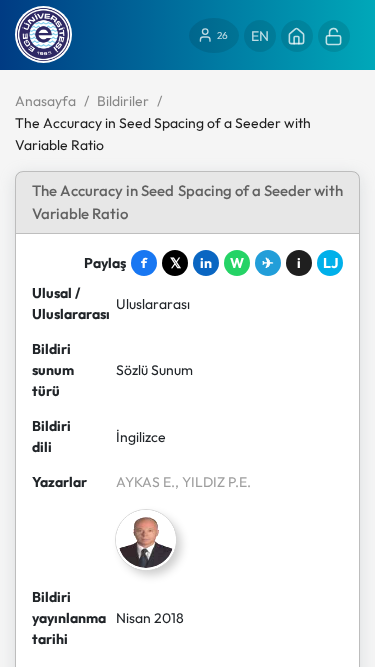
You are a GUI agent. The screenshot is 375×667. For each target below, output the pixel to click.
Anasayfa (45, 101)
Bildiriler (123, 101)
